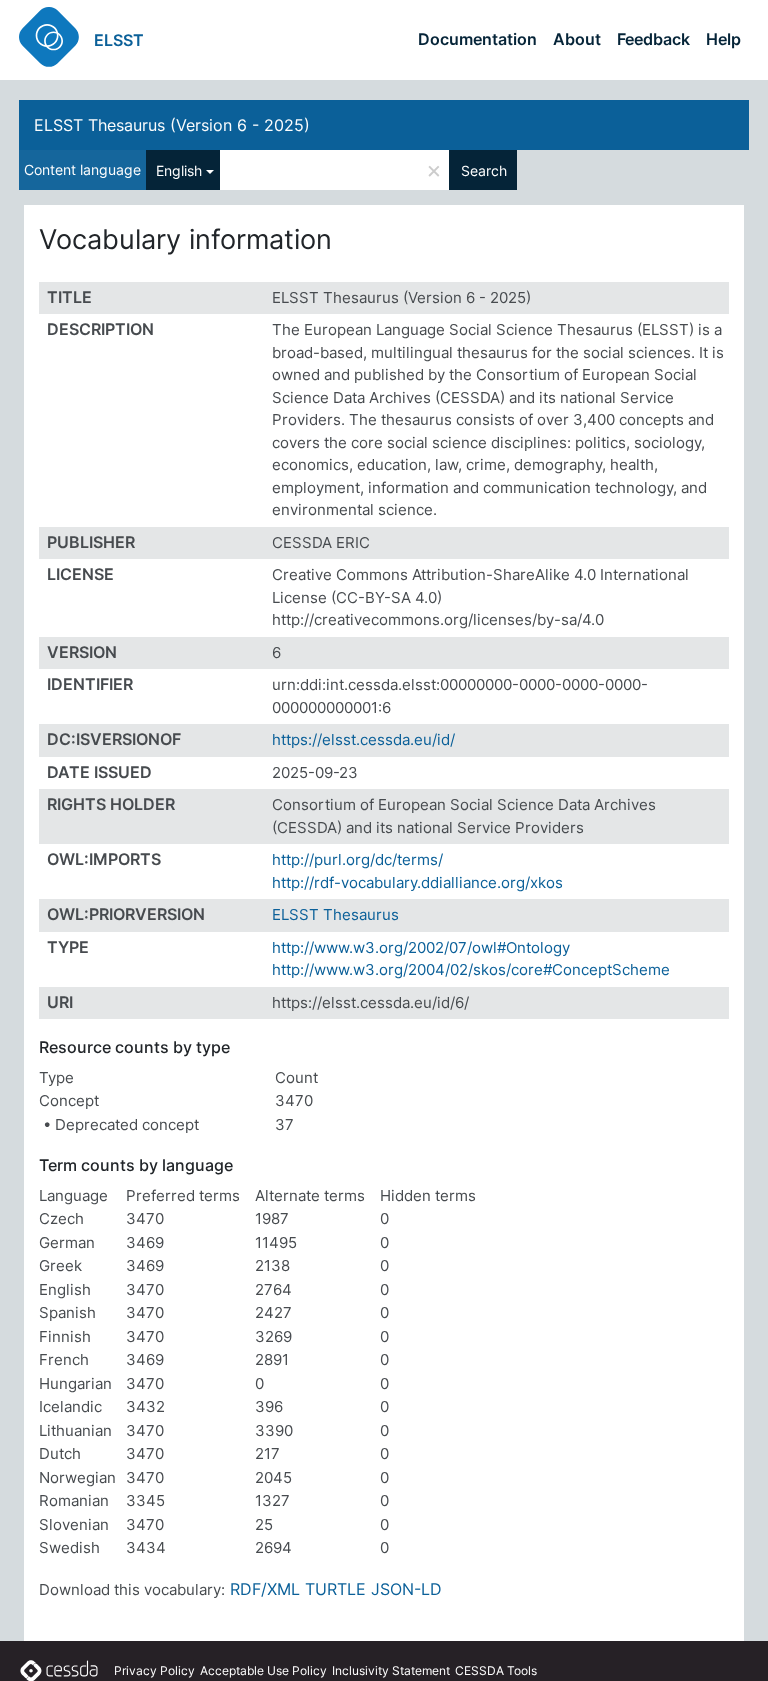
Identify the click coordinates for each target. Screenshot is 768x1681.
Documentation (477, 39)
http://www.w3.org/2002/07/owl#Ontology (421, 947)
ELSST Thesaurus (335, 914)
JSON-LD (406, 1589)
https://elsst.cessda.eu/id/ (363, 739)
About (577, 39)
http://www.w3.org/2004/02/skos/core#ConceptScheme (471, 969)
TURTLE (335, 1589)
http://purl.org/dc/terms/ (357, 859)
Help (723, 39)
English (179, 170)
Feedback (653, 39)
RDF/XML (265, 1589)
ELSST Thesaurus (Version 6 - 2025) (172, 125)
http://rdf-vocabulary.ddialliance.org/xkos (417, 882)
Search (484, 170)
